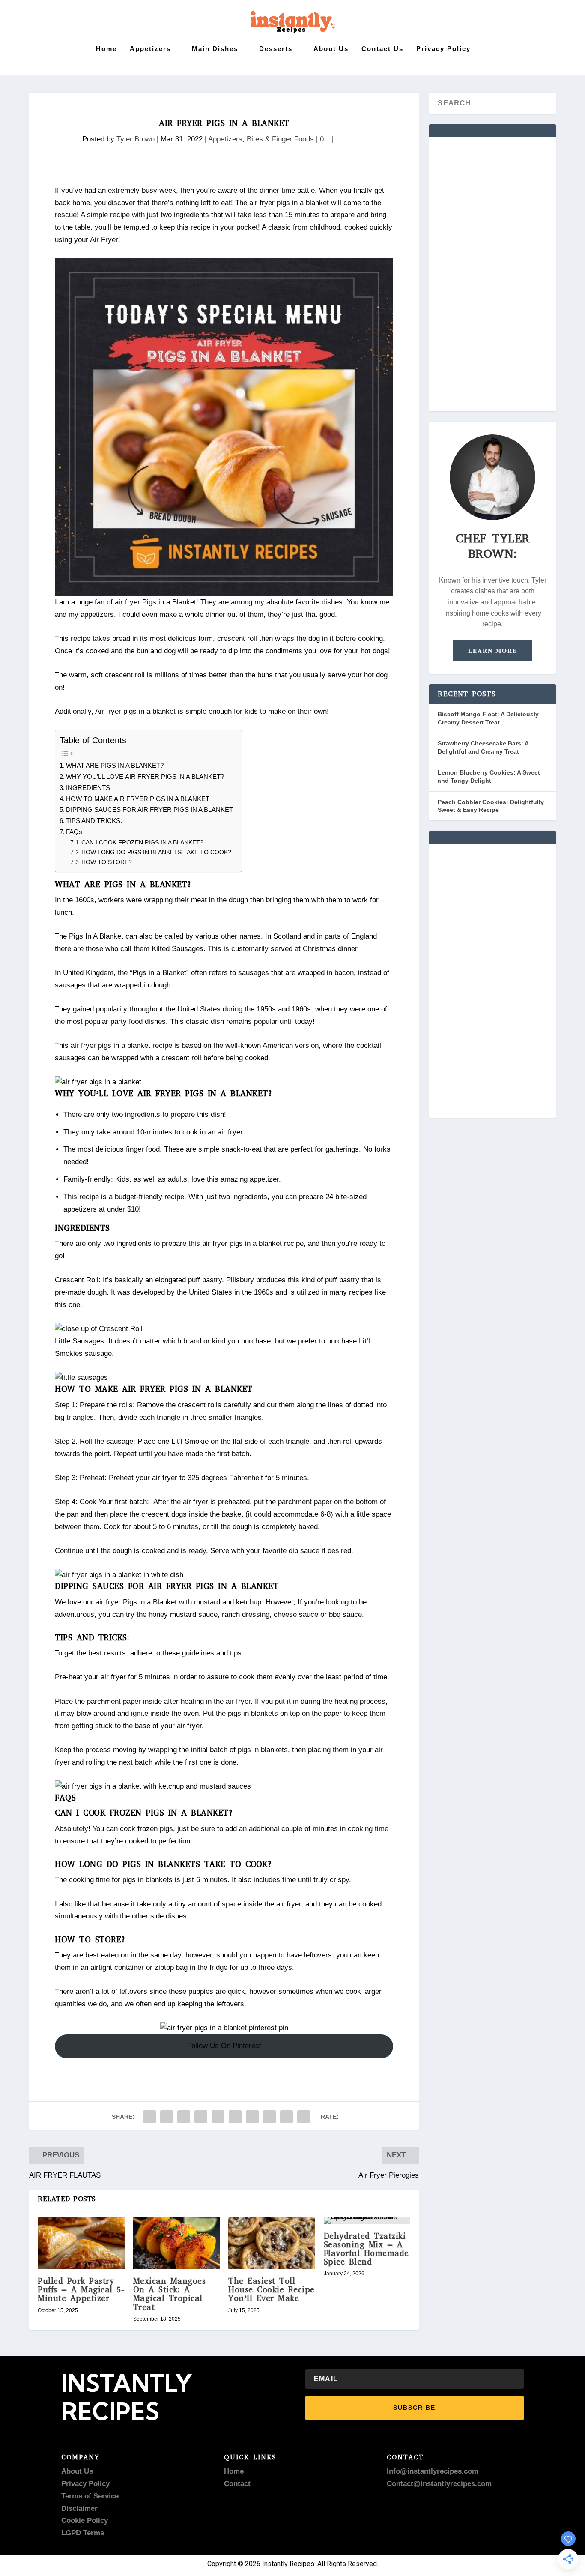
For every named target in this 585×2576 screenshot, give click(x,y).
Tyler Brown (136, 139)
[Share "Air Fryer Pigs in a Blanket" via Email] (287, 2117)
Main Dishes (215, 49)
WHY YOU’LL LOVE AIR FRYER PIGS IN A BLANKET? (145, 776)
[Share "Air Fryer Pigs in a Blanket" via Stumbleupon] (269, 2117)
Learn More (493, 651)
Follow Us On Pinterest (224, 2046)
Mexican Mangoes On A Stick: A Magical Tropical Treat (170, 2294)
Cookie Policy (85, 2521)
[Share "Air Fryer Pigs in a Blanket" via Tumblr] (201, 2117)
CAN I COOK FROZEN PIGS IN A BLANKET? (142, 842)
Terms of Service (90, 2496)
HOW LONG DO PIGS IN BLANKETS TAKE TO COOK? (156, 852)
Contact (237, 2484)
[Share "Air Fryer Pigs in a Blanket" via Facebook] (149, 2117)
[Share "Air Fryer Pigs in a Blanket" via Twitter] (167, 2117)
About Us (331, 49)
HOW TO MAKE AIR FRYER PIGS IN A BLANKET (138, 799)
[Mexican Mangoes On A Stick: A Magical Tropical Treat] (177, 2243)
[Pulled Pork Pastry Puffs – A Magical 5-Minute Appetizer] (81, 2243)
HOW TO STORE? (107, 862)
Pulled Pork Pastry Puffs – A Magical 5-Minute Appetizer (81, 2290)
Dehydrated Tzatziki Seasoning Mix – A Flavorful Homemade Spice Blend (366, 2249)
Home (106, 49)
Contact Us (382, 49)
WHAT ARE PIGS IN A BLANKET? (115, 765)
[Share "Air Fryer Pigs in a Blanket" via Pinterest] (218, 2117)
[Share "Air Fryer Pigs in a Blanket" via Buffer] (252, 2117)
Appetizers (150, 49)
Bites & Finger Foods (280, 139)
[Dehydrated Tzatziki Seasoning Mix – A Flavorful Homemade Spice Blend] (367, 2220)
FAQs (74, 832)
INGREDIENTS (88, 788)
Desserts (276, 49)
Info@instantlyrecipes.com (433, 2471)
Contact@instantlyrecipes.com (439, 2484)
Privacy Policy (443, 49)
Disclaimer (79, 2509)
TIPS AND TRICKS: (94, 821)
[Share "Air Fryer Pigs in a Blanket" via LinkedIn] (235, 2117)
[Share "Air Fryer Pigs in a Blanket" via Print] (304, 2117)
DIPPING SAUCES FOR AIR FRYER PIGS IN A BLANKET (149, 809)
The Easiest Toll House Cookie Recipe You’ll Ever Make (272, 2290)
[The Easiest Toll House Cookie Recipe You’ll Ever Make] (272, 2243)
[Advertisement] (492, 274)
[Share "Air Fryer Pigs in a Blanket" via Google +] (184, 2117)
